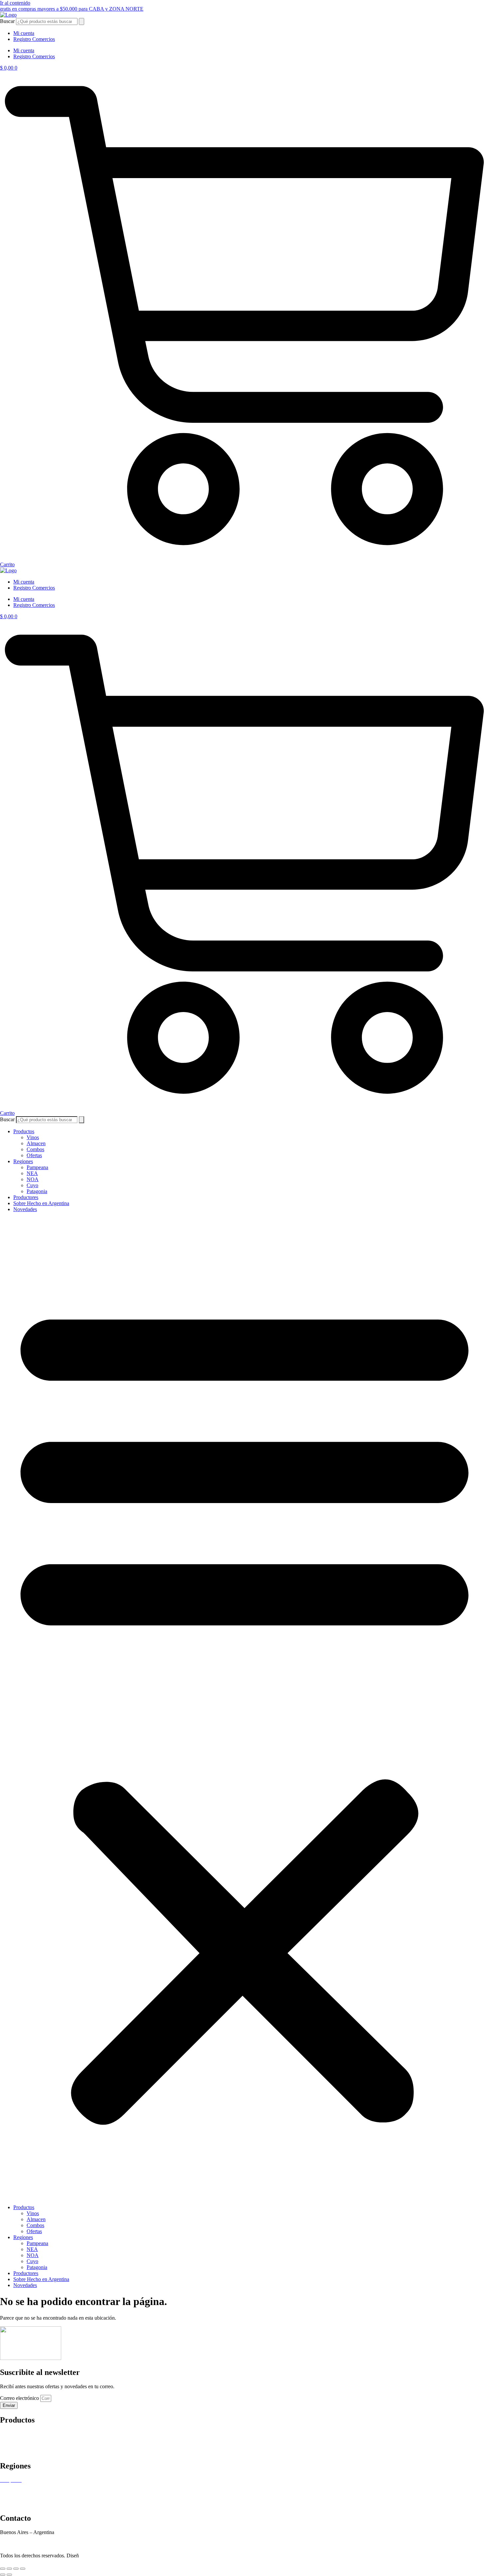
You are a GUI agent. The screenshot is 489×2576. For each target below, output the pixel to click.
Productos (24, 1131)
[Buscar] (81, 21)
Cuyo (32, 1185)
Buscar (7, 21)
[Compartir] (16, 2569)
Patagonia (37, 1191)
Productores (26, 1197)
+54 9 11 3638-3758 (21, 2538)
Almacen (36, 1143)
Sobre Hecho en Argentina (41, 1203)
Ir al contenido (15, 3)
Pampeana (37, 1167)
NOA (33, 1179)
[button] (244, 1708)
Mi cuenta (24, 33)
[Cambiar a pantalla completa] (9, 2569)
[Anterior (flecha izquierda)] (3, 2575)
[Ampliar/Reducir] (3, 2569)
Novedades (25, 1209)
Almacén (9, 2440)
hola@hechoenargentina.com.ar (33, 2544)
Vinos (33, 1137)
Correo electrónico (20, 2398)
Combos (35, 1149)
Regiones (23, 1161)
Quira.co (100, 2556)
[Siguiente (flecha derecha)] (9, 2575)
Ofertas (34, 1155)
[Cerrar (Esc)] (23, 2569)
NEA (32, 1173)
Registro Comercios (34, 39)
